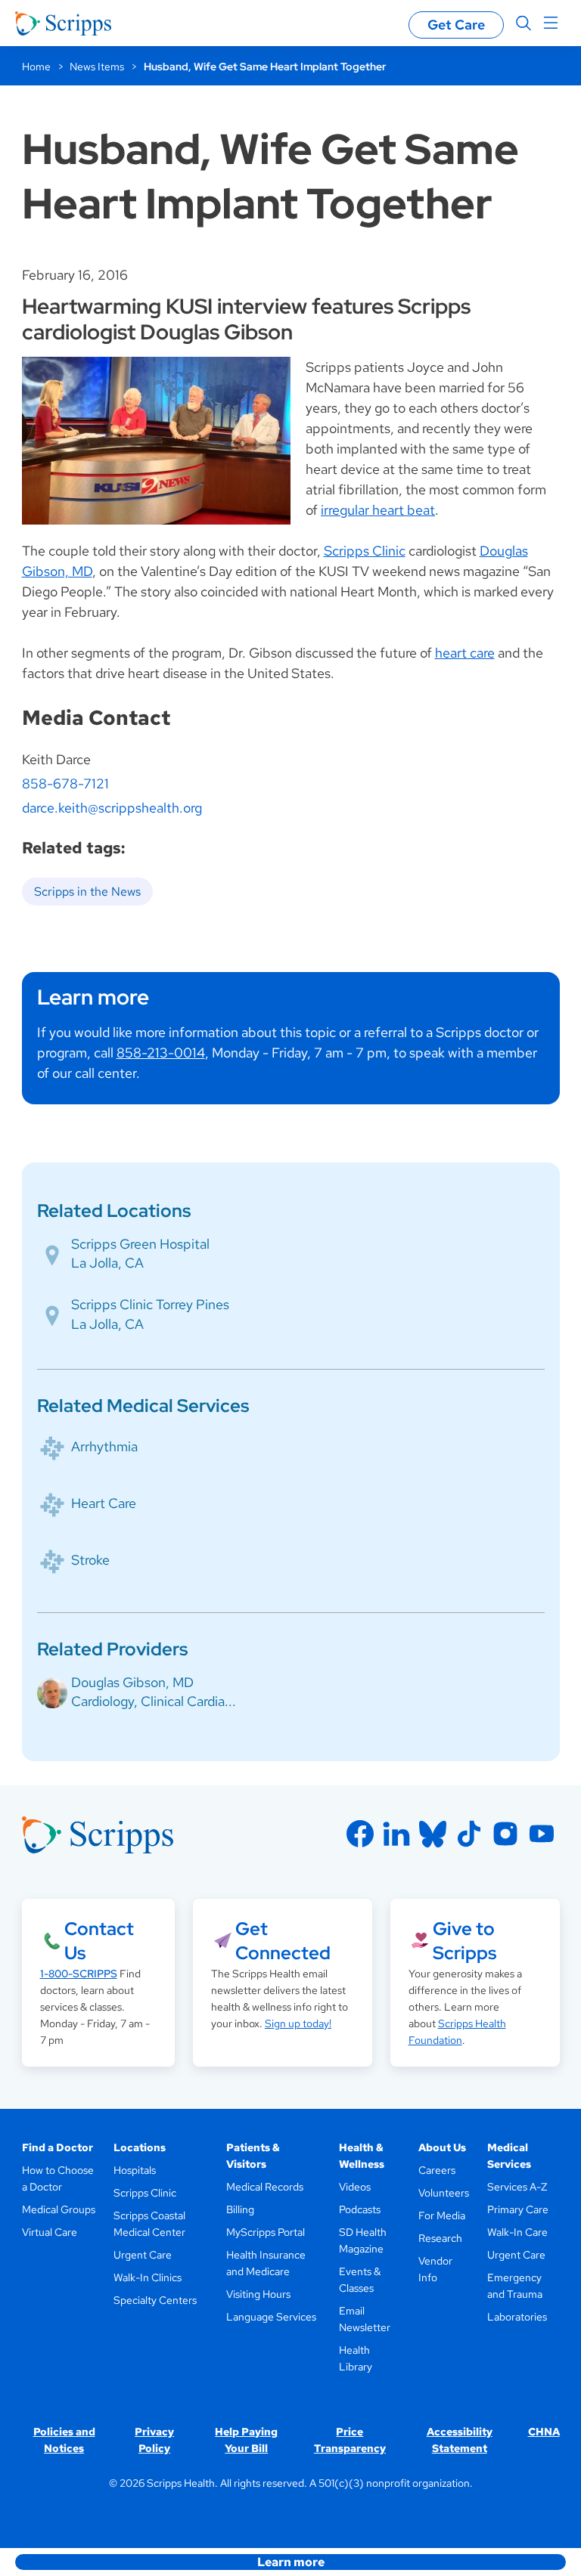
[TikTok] (469, 1834)
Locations (140, 2147)
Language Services (271, 2317)
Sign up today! (298, 2023)
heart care (465, 653)
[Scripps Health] (63, 23)
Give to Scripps (464, 1941)
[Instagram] (505, 1834)
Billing (240, 2209)
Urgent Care (143, 2255)
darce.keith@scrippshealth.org (112, 808)
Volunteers (444, 2193)
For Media (442, 2215)
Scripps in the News (87, 892)
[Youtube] (542, 1834)
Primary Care (518, 2209)
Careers (437, 2170)
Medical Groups (59, 2209)
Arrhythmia (104, 1446)
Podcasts (360, 2209)
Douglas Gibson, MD (132, 1682)
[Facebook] (360, 1834)
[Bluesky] (433, 1834)
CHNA (544, 2432)
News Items (97, 67)
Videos (355, 2187)
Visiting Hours (258, 2294)
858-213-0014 (161, 1053)
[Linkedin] (396, 1834)
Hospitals (135, 2170)
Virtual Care (50, 2232)
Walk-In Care (517, 2232)
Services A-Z (517, 2187)
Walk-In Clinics (148, 2277)
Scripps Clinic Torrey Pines (150, 1304)
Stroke (90, 1560)
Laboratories (517, 2317)
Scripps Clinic (365, 551)
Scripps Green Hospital (140, 1244)
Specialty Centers (155, 2300)
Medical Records (265, 2187)
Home (36, 67)
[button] (290, 2562)
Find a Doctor (57, 2147)
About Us (442, 2147)
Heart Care (104, 1503)
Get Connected (283, 1941)
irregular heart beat (378, 510)
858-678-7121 (65, 783)
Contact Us (99, 1941)
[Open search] (524, 23)
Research (440, 2238)
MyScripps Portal (266, 2232)
